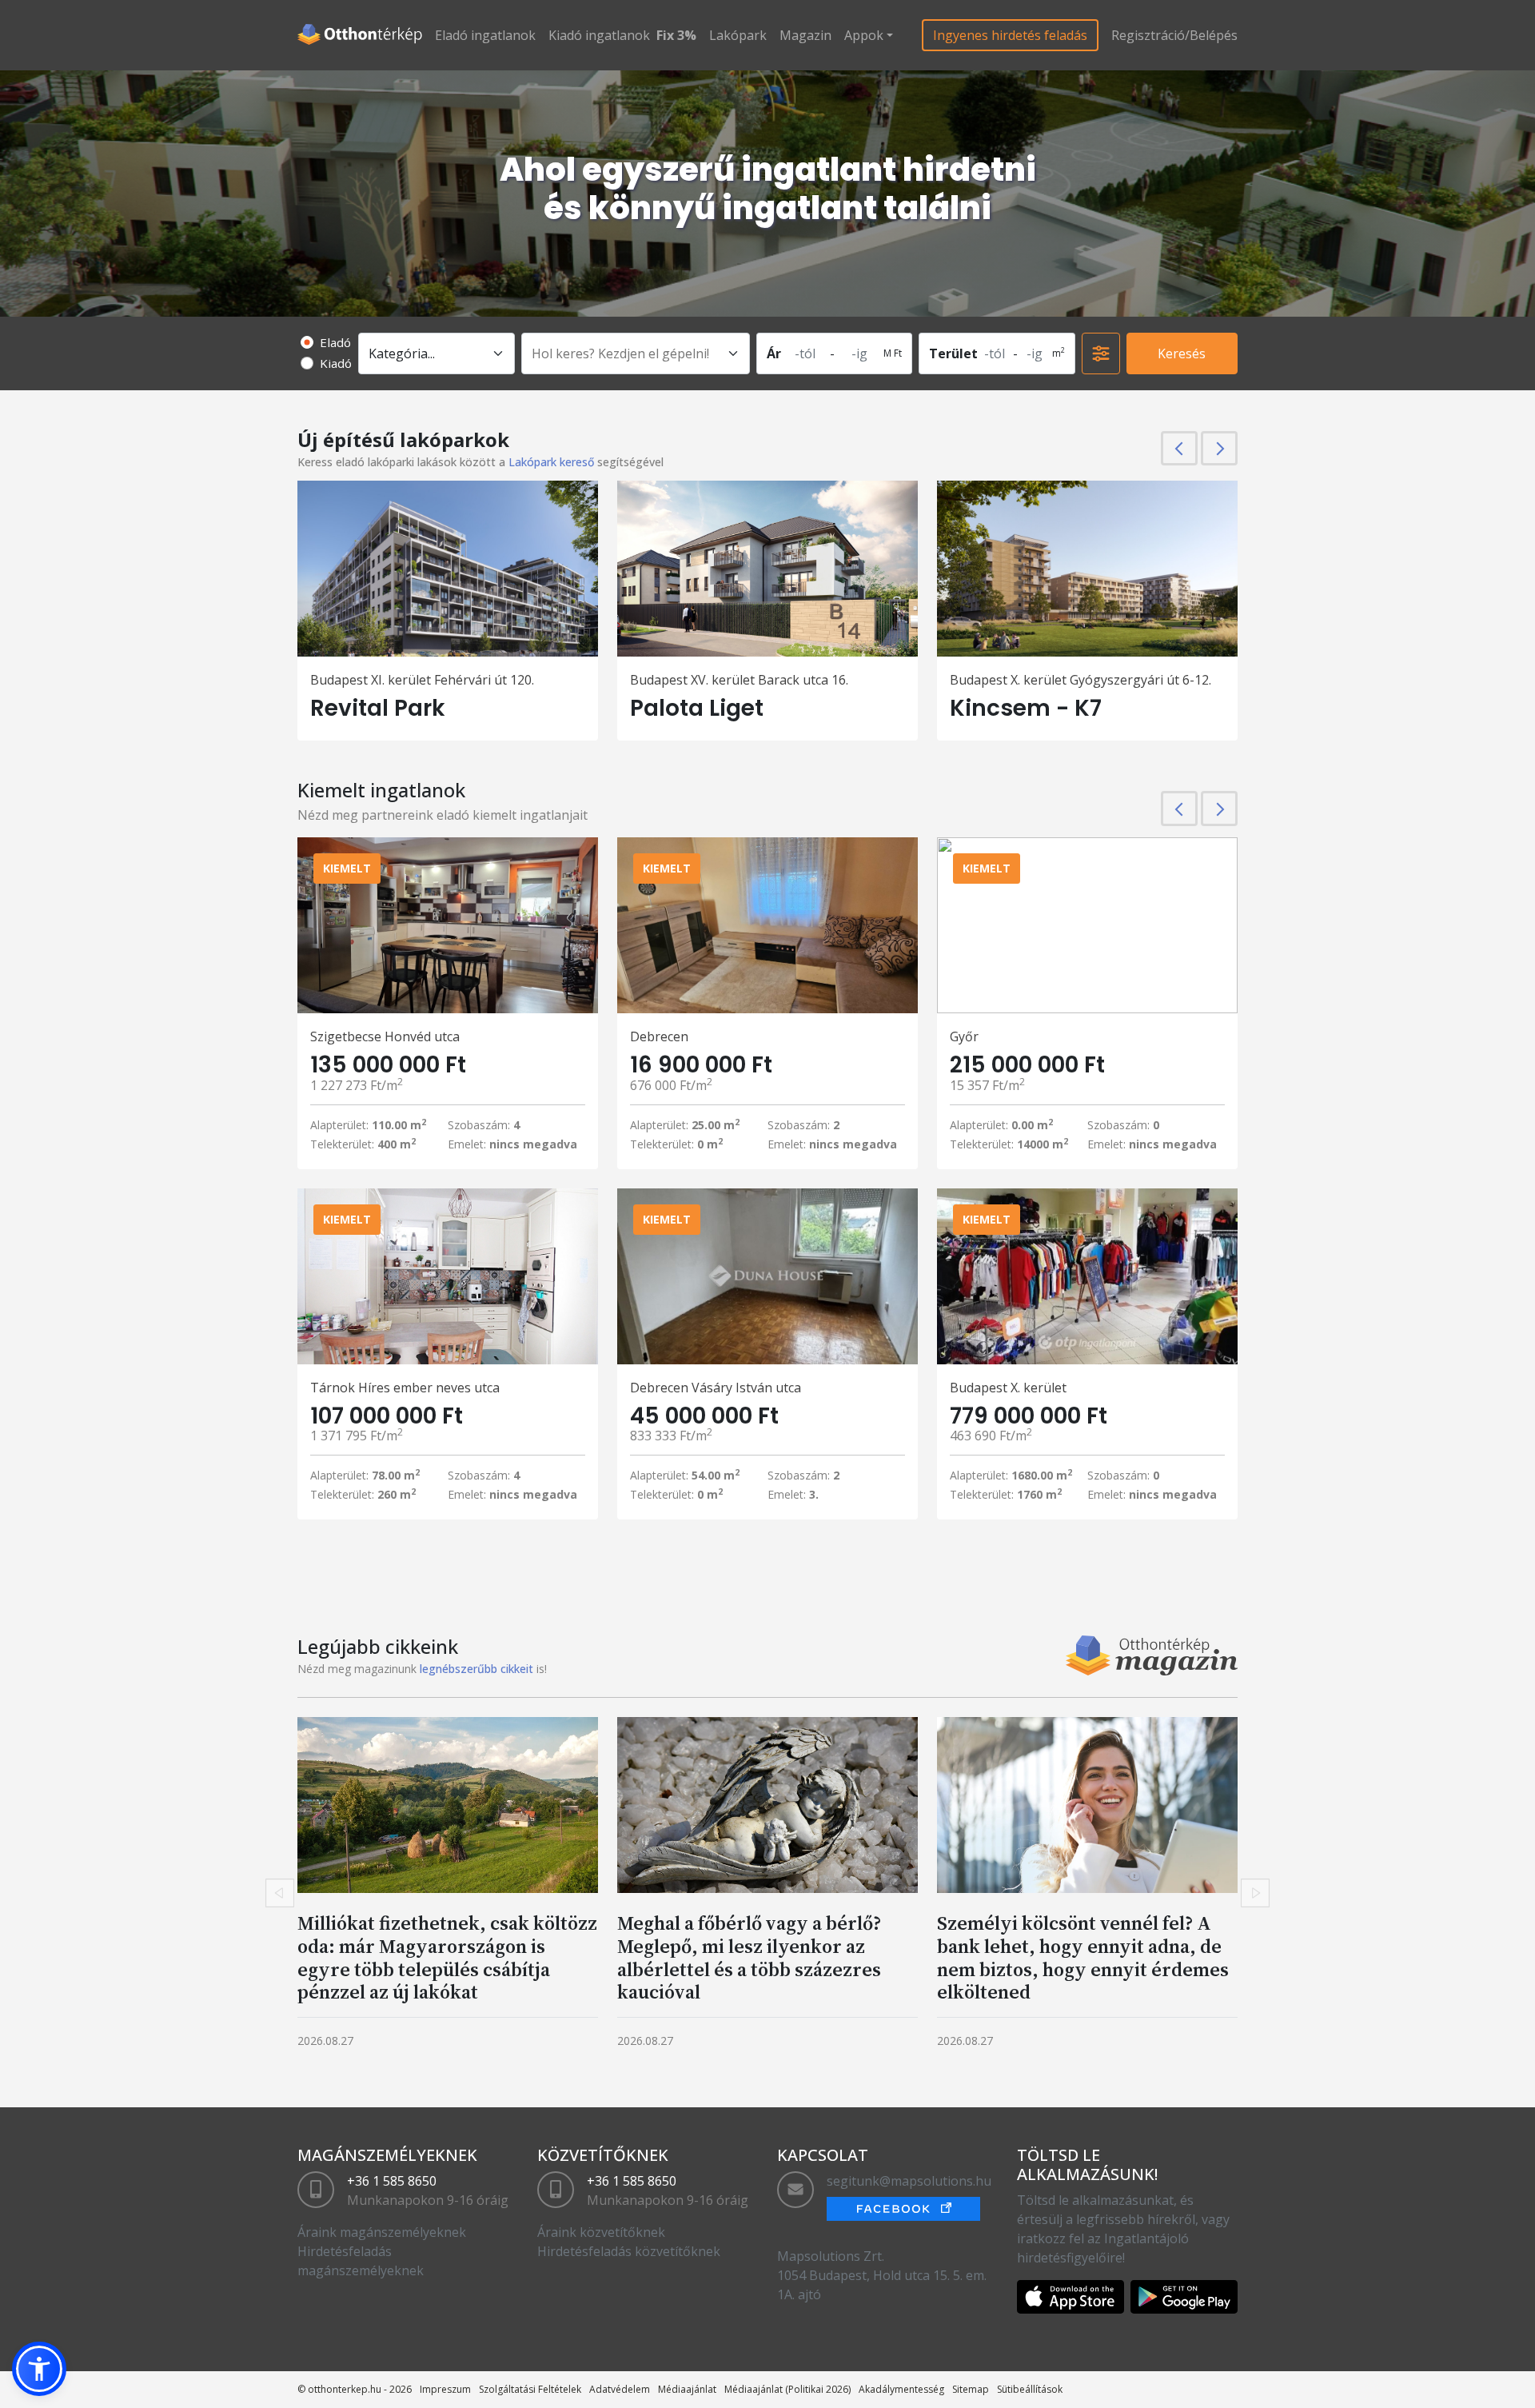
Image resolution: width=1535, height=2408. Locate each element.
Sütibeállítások (1030, 2389)
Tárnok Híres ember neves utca (405, 1388)
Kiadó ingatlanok (599, 35)
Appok (864, 35)
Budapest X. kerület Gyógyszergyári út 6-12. (1080, 680)
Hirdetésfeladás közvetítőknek (629, 2251)
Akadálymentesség (901, 2389)
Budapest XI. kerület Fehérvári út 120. (422, 680)
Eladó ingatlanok (485, 35)
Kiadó (336, 363)
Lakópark (738, 35)
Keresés (1182, 353)
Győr (964, 1036)
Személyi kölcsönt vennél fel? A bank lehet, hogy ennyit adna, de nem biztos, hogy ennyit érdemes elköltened (1083, 1957)
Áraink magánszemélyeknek (382, 2232)
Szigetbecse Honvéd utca (385, 1036)
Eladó (335, 342)
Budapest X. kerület (1008, 1388)
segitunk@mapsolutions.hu (909, 2181)
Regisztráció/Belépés (1174, 35)
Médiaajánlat (687, 2389)
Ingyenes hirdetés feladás (1010, 35)
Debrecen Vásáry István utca (716, 1388)
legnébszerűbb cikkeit (476, 1669)
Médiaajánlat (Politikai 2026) (787, 2389)
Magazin (805, 35)
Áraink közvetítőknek (601, 2232)
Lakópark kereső (551, 462)
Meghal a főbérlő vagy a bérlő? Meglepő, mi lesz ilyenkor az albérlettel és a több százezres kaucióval (749, 1957)
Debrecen (659, 1036)
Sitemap (971, 2389)
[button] (39, 2369)
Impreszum (445, 2389)
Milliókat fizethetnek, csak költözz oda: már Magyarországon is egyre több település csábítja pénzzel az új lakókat (447, 1957)
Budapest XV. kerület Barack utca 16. (739, 680)
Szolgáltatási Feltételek (530, 2389)
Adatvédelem (620, 2389)
